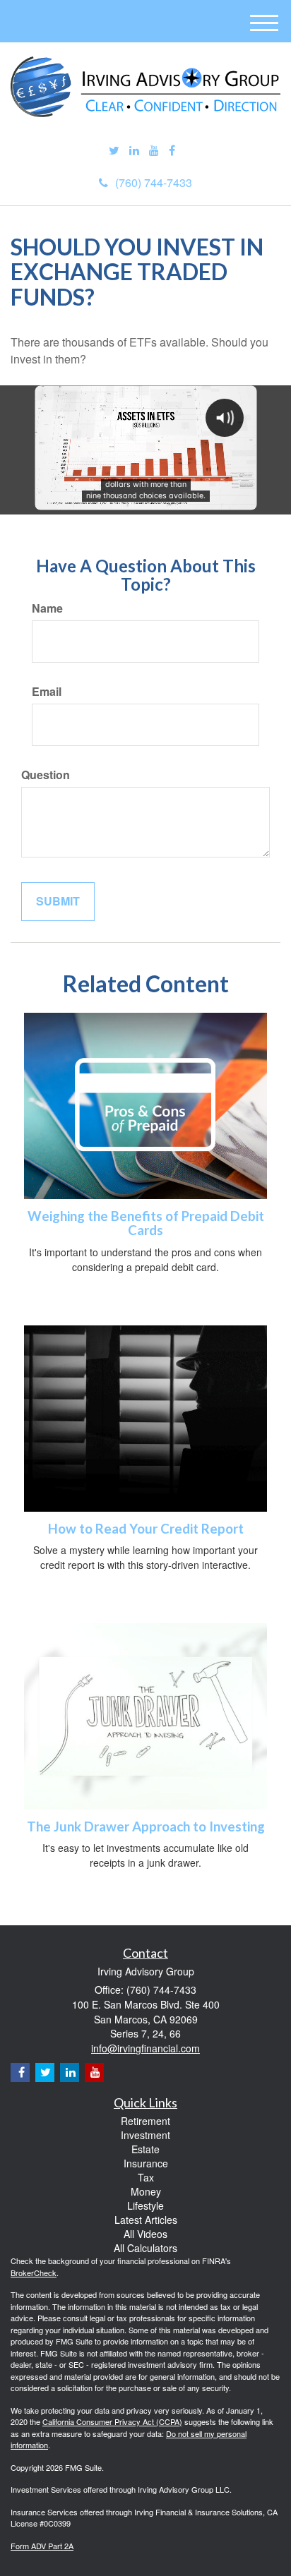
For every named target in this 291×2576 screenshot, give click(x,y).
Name (47, 608)
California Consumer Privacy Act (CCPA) (112, 2421)
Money (146, 2191)
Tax (146, 2177)
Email (47, 692)
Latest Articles (146, 2220)
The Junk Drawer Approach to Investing (146, 1826)
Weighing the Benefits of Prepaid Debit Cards (146, 1223)
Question (46, 775)
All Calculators (145, 2248)
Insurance (146, 2163)
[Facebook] (172, 151)
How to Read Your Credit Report (146, 1529)
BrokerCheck (34, 2273)
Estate (145, 2149)
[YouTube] (154, 151)
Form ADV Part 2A (42, 2546)
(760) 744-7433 (154, 182)
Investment (145, 2135)
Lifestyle (145, 2205)
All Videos (145, 2234)
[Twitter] (114, 151)
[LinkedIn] (134, 151)
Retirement (145, 2121)
